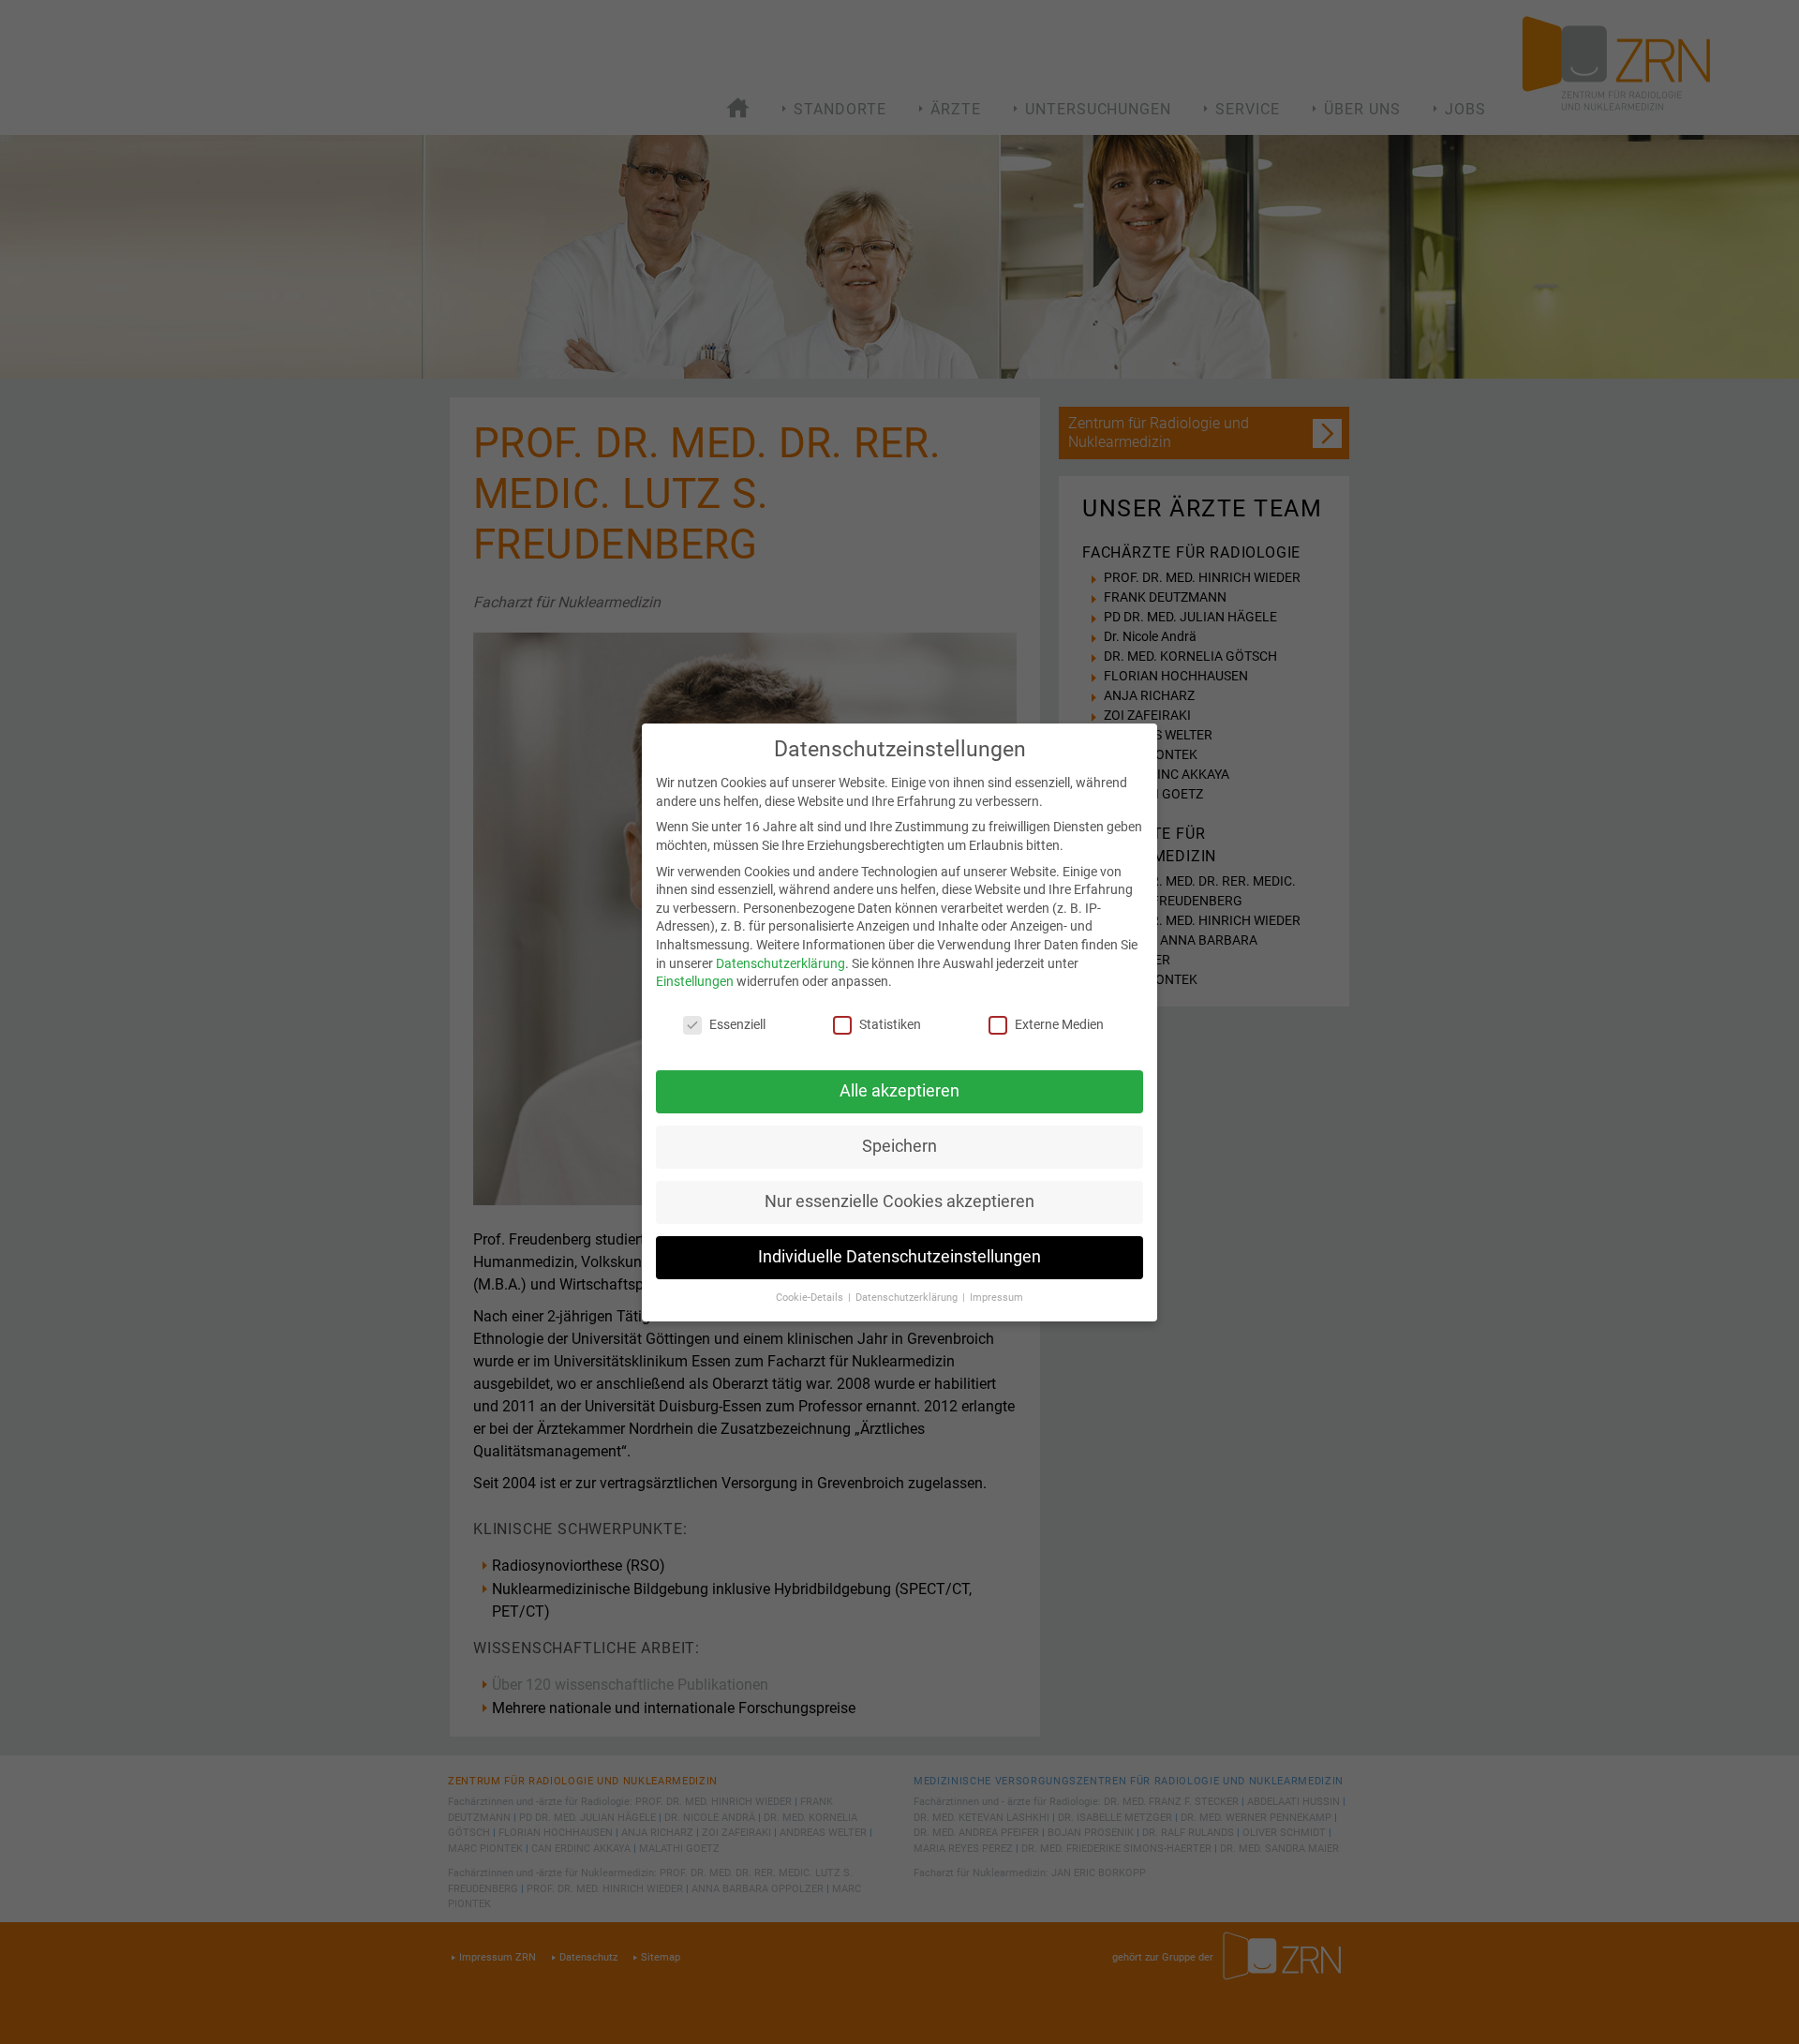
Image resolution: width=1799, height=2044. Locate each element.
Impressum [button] (996, 1298)
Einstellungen (695, 981)
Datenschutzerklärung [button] (908, 1298)
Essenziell (737, 1024)
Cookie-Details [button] (811, 1298)
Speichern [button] (899, 1146)
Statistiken (890, 1024)
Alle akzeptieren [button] (899, 1091)
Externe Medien (1059, 1024)
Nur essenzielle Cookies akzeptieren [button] (899, 1201)
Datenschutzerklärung (781, 963)
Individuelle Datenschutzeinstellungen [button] (899, 1257)
